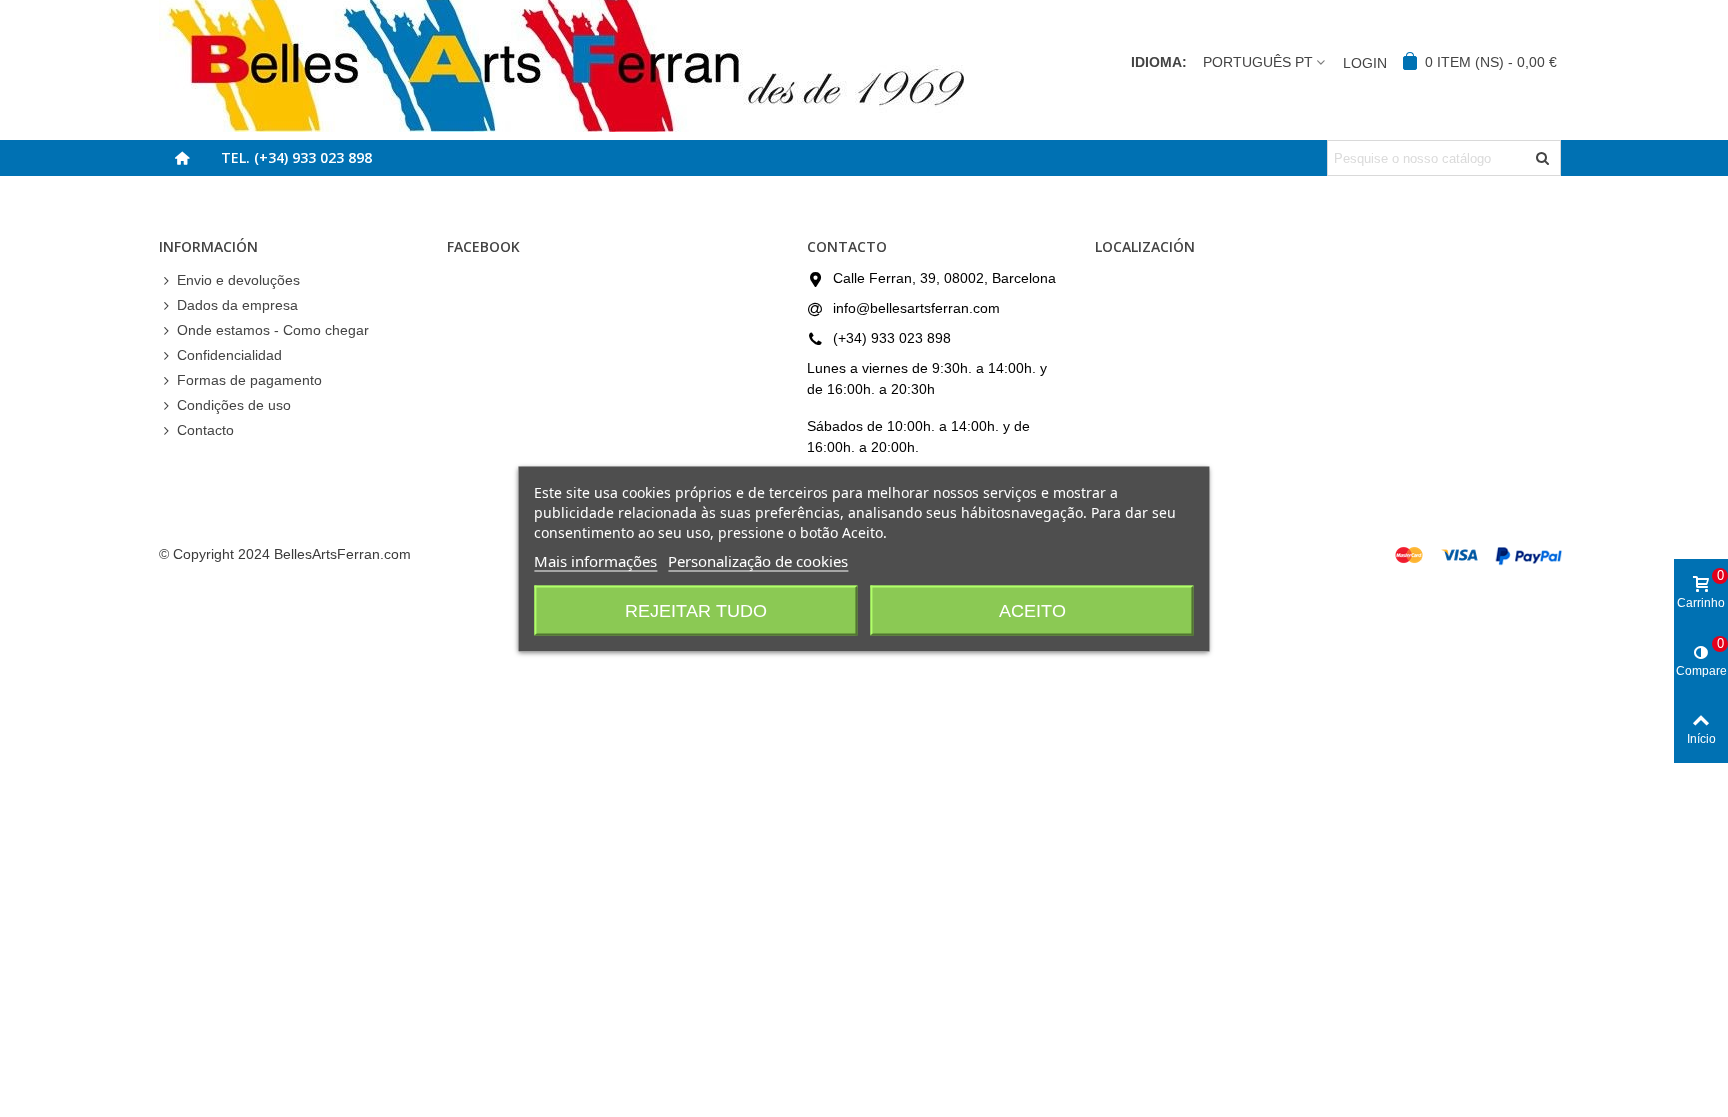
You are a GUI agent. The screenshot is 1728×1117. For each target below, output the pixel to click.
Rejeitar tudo (696, 610)
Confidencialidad (229, 355)
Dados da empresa (237, 305)
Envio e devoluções (238, 280)
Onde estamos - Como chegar (273, 330)
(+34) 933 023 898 (892, 338)
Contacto (205, 430)
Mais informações (595, 560)
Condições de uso (234, 405)
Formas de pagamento (249, 380)
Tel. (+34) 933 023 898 (296, 157)
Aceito (1032, 610)
